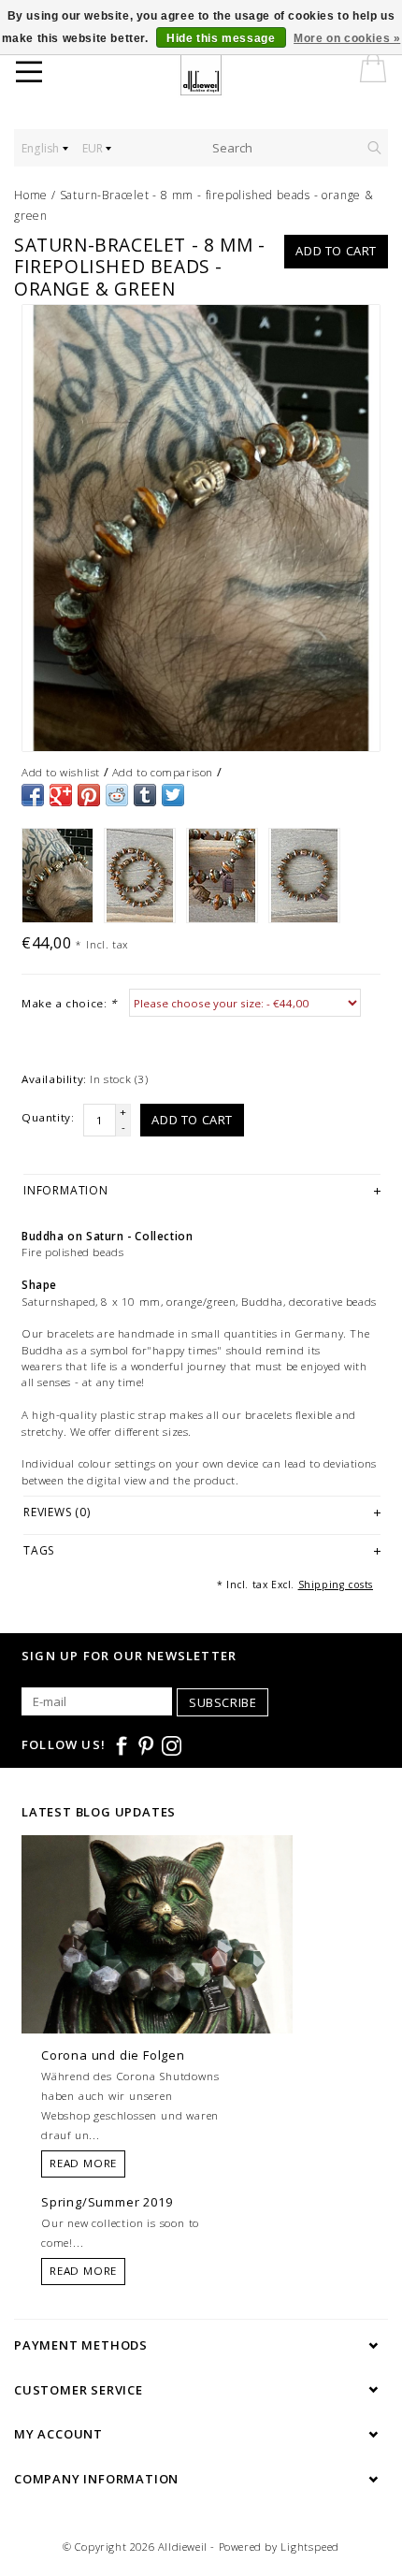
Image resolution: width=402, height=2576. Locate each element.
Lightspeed (310, 2547)
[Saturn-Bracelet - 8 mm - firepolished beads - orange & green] (201, 528)
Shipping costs (336, 1585)
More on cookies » (347, 38)
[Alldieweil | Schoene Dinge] (213, 75)
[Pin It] (89, 795)
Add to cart (336, 251)
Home (31, 195)
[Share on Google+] (61, 795)
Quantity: (48, 1117)
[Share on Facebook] (33, 795)
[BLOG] (157, 1969)
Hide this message (221, 38)
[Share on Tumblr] (145, 795)
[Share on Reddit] (117, 795)
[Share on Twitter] (173, 795)
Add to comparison (163, 772)
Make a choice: (69, 1003)
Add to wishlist (61, 772)
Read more (83, 2163)
